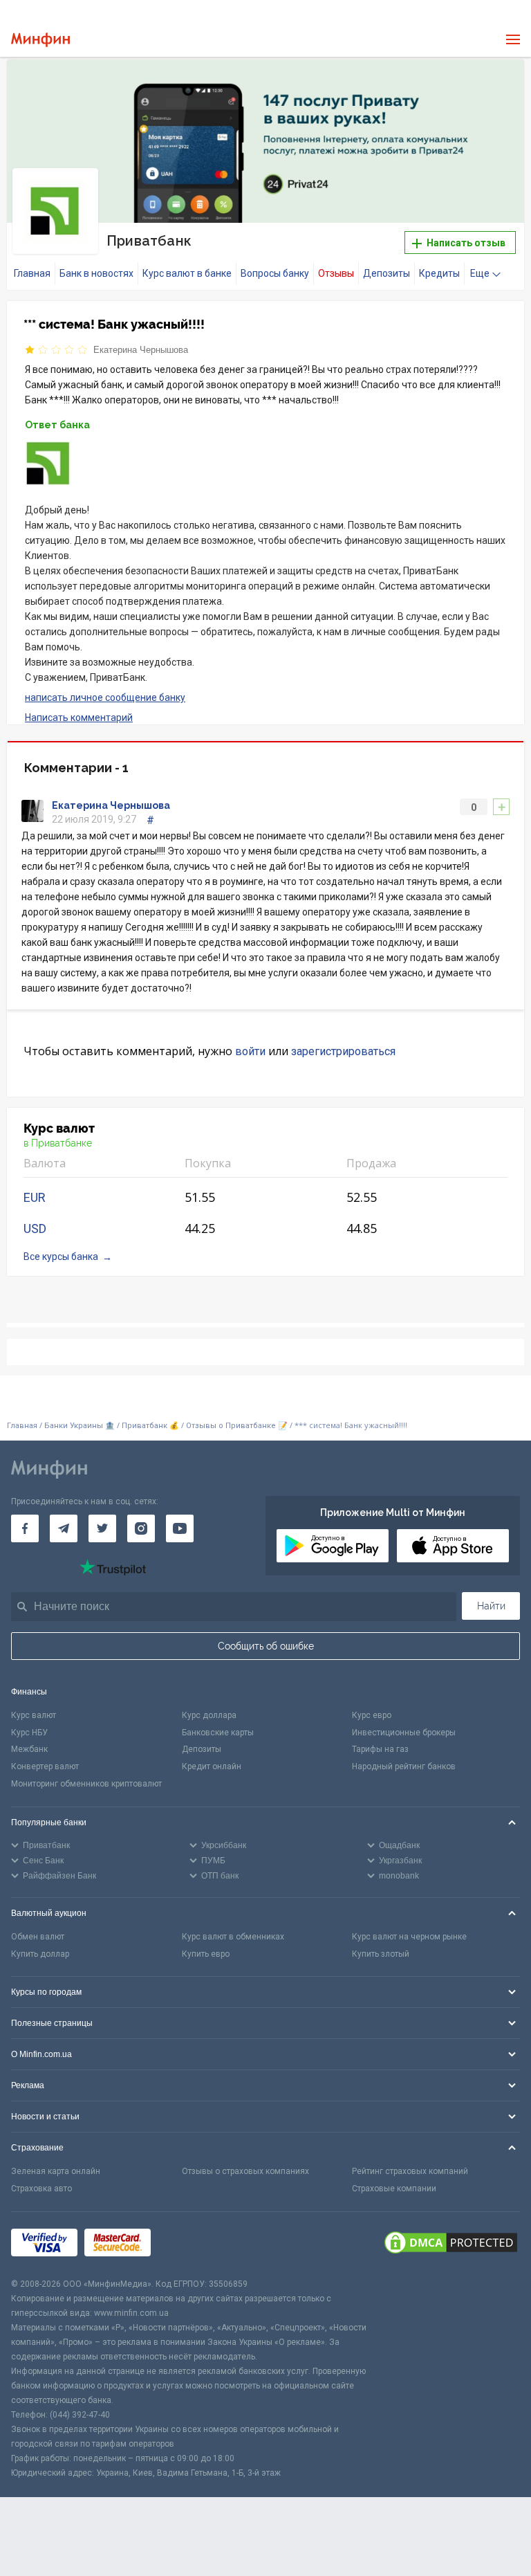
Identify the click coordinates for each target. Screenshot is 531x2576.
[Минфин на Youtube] (180, 1528)
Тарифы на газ (380, 1749)
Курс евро (372, 1715)
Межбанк (29, 1749)
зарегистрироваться (343, 1051)
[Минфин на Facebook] (25, 1528)
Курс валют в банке (187, 273)
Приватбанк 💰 (150, 1426)
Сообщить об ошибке (266, 1646)
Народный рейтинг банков (404, 1766)
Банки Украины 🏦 (80, 1426)
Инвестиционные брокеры (404, 1733)
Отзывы (336, 273)
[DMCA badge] (451, 2245)
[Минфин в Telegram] (64, 1528)
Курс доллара (209, 1715)
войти (250, 1051)
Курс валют (34, 1715)
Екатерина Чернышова (141, 350)
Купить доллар (40, 1954)
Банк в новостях (96, 273)
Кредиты (439, 273)
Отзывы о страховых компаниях (245, 2171)
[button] (503, 82)
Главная (32, 273)
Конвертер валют (45, 1766)
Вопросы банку (275, 273)
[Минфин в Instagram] (141, 1528)
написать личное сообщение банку (105, 697)
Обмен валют (38, 1937)
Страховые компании (394, 2189)
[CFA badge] (188, 2245)
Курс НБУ (29, 1733)
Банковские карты (218, 1733)
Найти (491, 1606)
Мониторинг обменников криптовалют (86, 1784)
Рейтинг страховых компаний (410, 2171)
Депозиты (386, 273)
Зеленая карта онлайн (56, 2171)
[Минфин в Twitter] (102, 1528)
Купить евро (206, 1954)
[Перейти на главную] (40, 40)
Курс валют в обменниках (233, 1937)
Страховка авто (41, 2189)
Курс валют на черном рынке (409, 1937)
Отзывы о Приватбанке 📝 (238, 1426)
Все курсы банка (61, 1257)
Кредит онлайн (212, 1766)
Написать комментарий (79, 718)
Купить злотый (381, 1954)
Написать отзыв (465, 243)
